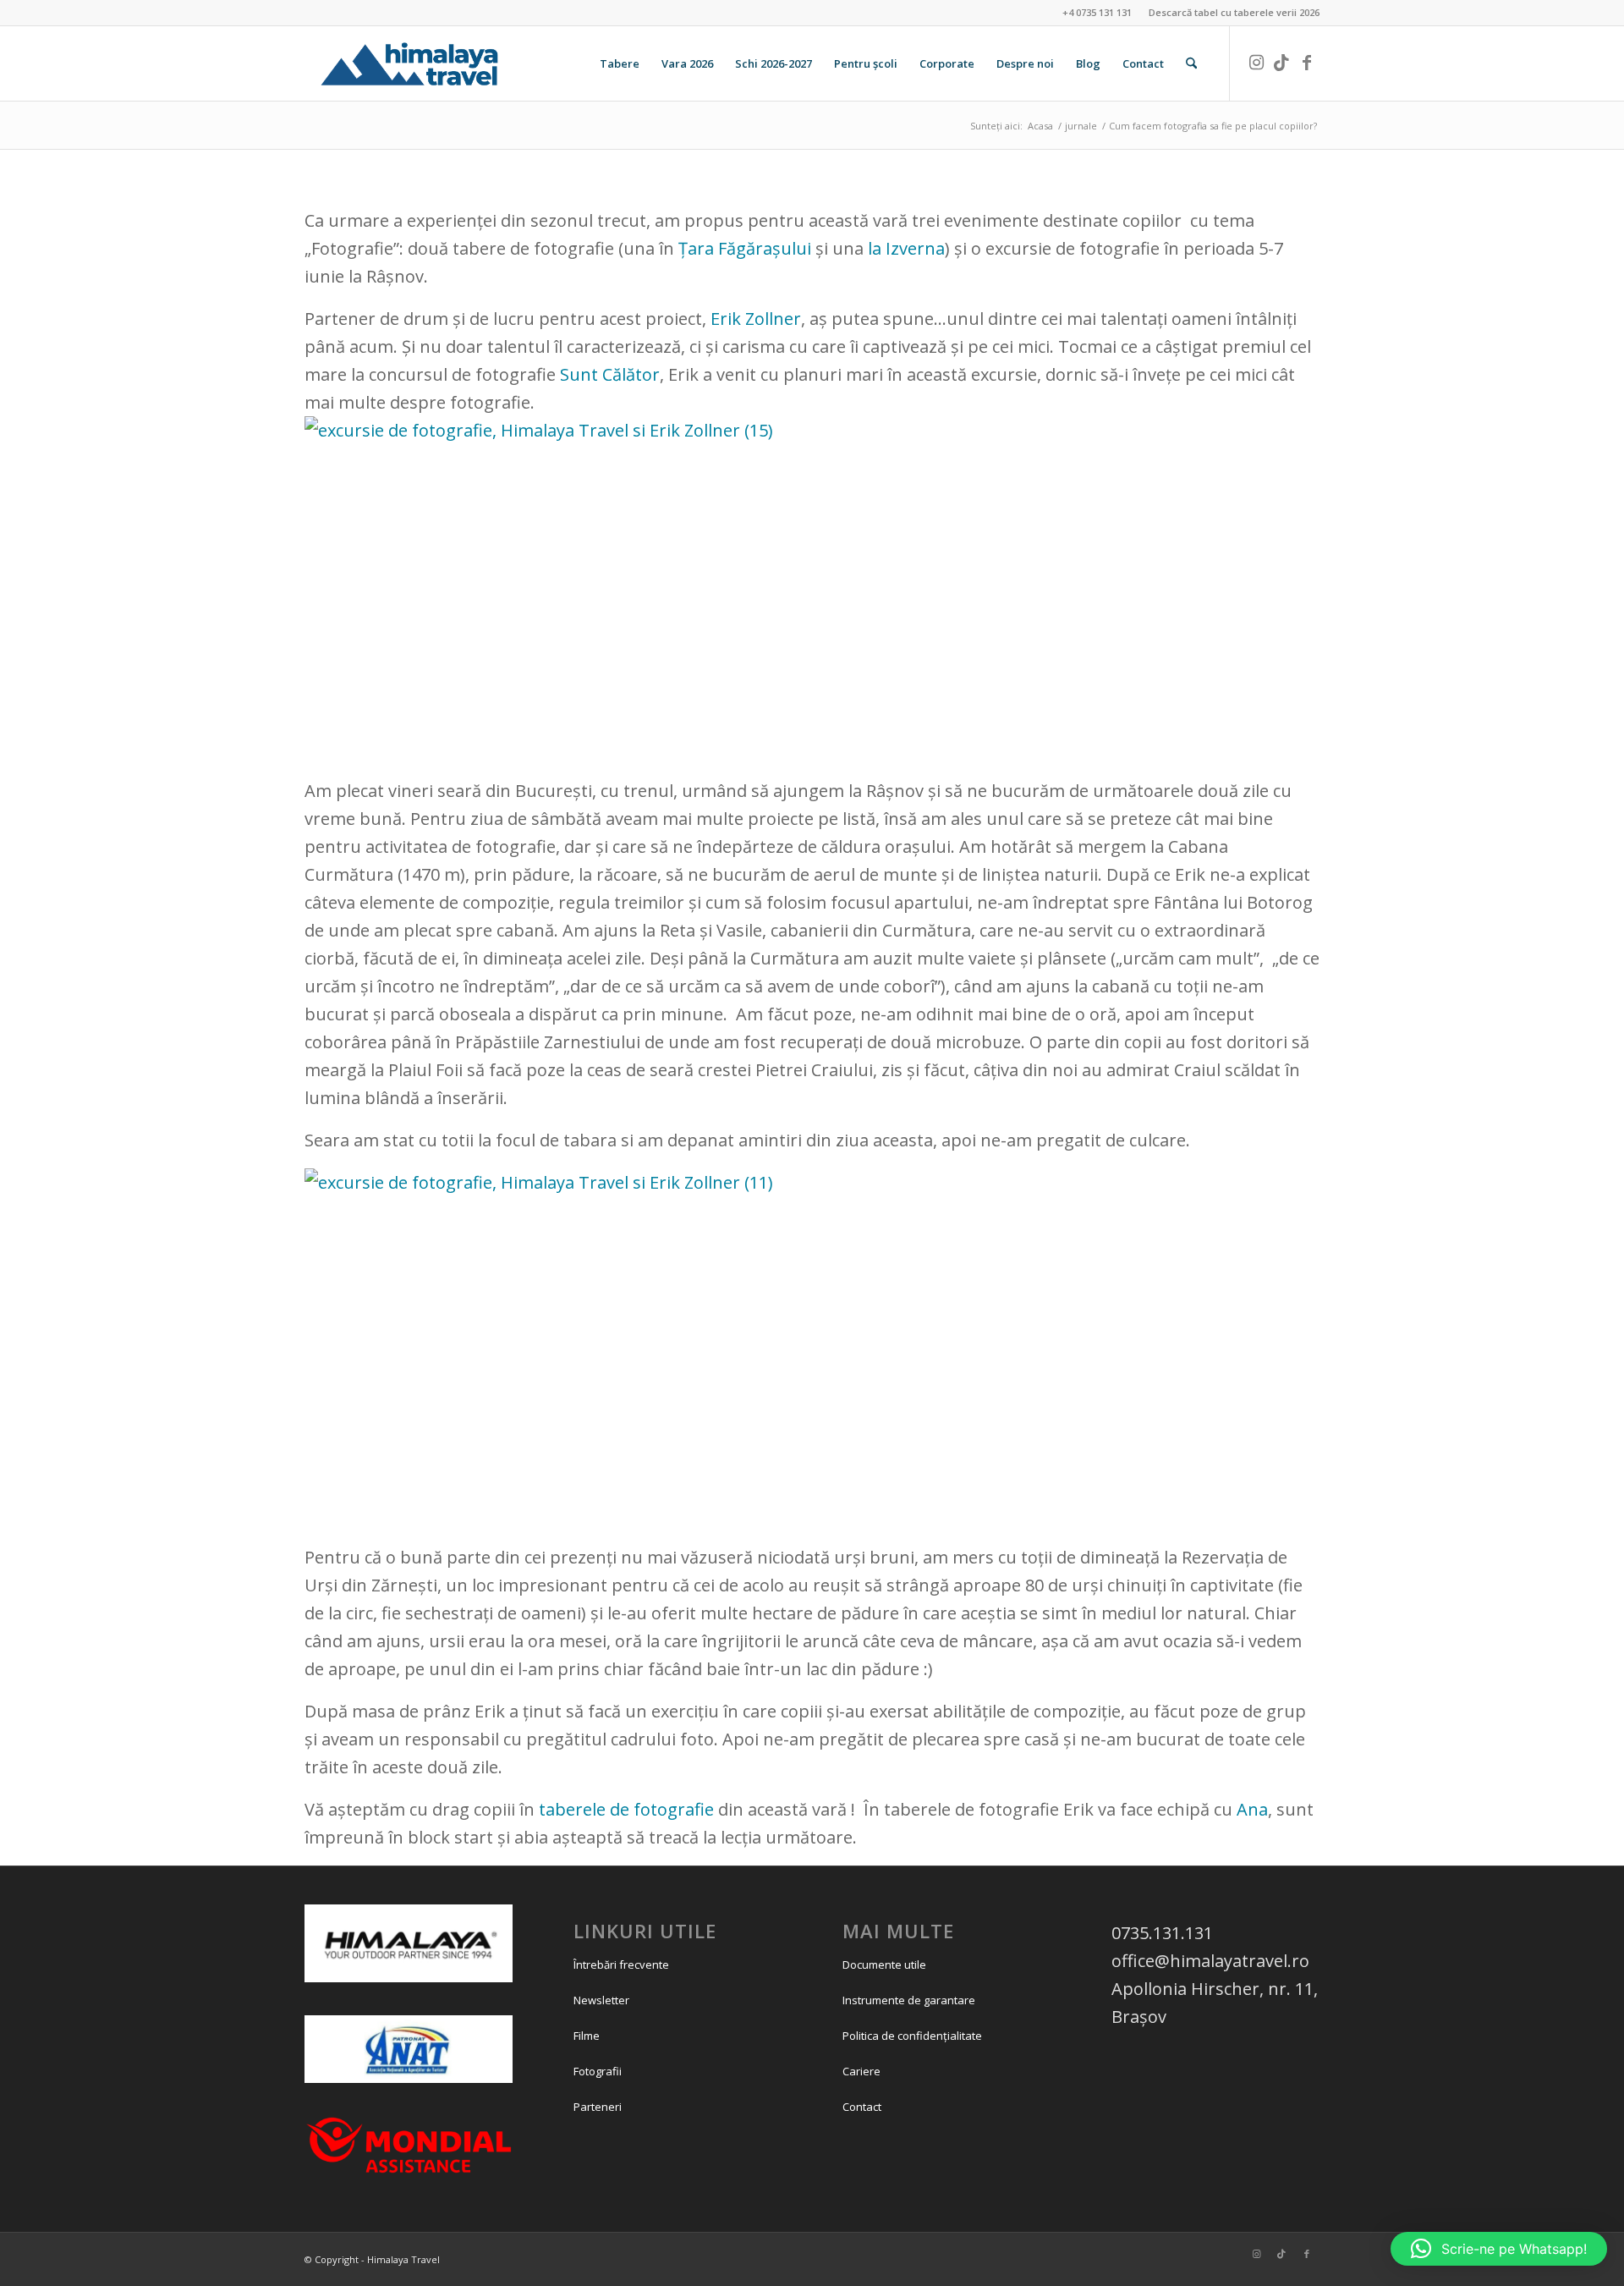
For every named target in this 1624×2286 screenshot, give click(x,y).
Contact (862, 2107)
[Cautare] (1191, 63)
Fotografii (598, 2071)
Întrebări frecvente (621, 1965)
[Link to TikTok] (1281, 63)
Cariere (861, 2071)
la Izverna (906, 248)
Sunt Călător (610, 374)
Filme (587, 2036)
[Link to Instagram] (1256, 63)
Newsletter (601, 2000)
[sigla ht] (428, 63)
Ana (1252, 1809)
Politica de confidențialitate (912, 2036)
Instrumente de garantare (909, 2000)
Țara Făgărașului (747, 248)
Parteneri (598, 2107)
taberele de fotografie (624, 1809)
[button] (1499, 2249)
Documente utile (884, 1965)
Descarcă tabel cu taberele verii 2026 (1234, 12)
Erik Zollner (756, 319)
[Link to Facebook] (1307, 63)
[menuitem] (1230, 13)
